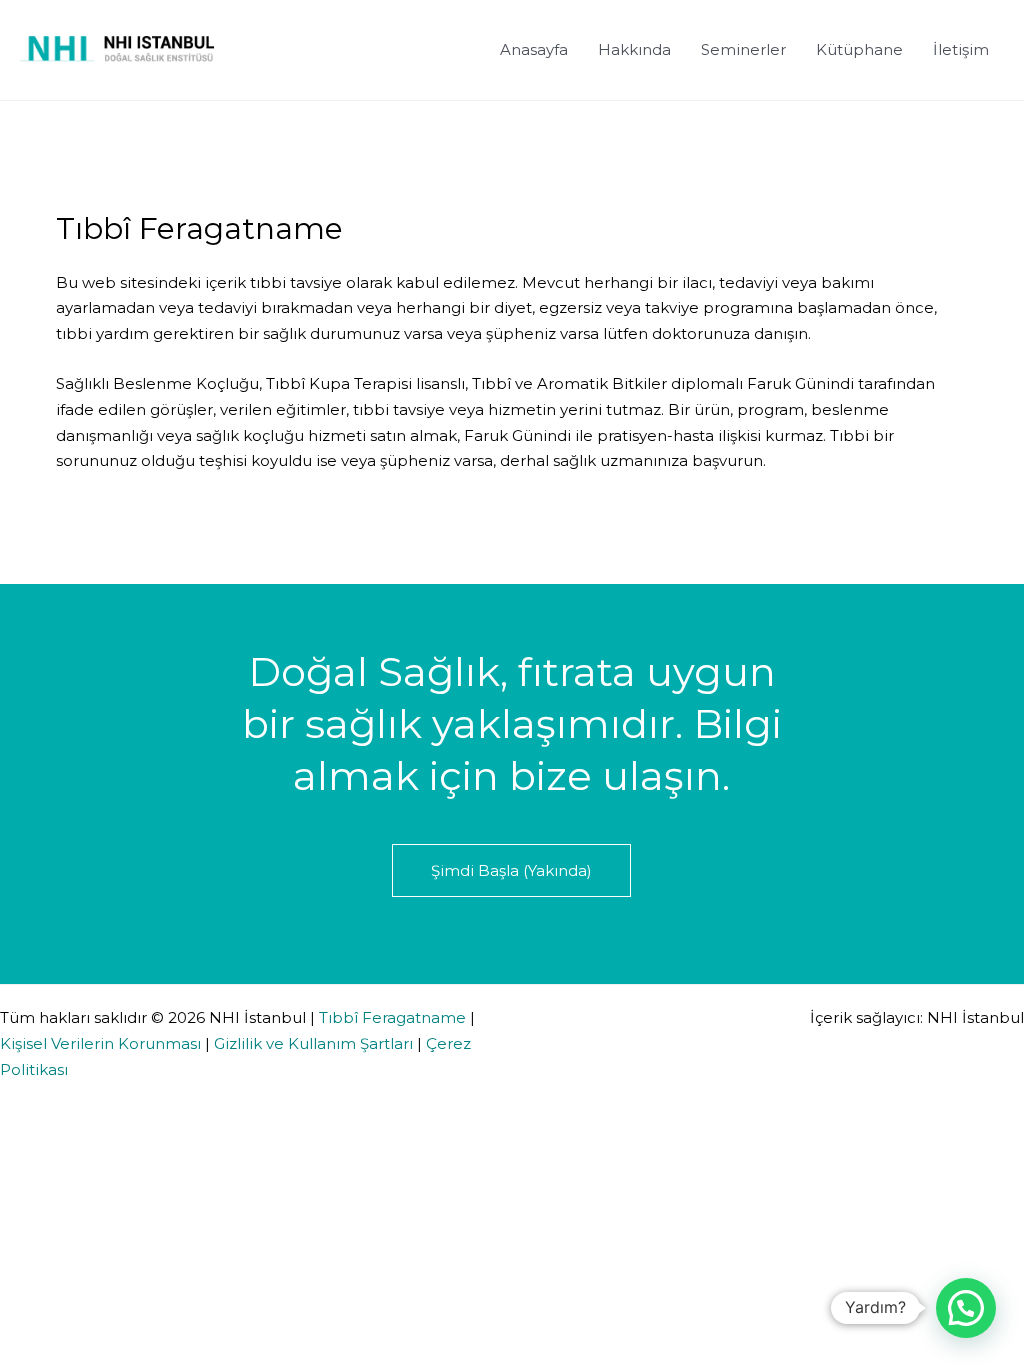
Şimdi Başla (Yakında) (511, 870)
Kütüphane (859, 49)
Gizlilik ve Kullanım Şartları (313, 1043)
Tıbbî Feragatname (392, 1017)
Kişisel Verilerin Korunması (100, 1043)
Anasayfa (534, 49)
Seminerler (743, 49)
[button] (966, 1308)
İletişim (961, 49)
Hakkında (634, 49)
